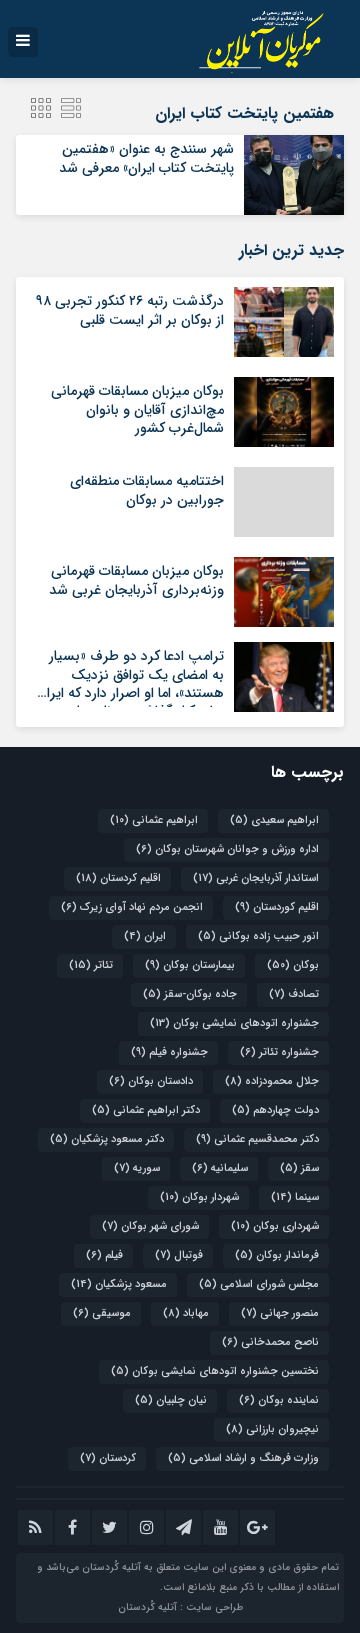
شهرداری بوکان (275, 1226)
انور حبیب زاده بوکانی (258, 936)
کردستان (108, 1458)
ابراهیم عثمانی (154, 820)
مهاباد (186, 1313)
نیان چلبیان (171, 1400)
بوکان (293, 965)
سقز (299, 1168)
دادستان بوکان (151, 1081)
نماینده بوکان (279, 1400)
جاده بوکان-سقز (190, 994)
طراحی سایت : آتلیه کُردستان (180, 1607)
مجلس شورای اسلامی (259, 1284)
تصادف (294, 994)
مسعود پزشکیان (119, 1284)
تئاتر (91, 965)
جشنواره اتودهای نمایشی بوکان (234, 1023)
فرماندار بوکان (277, 1255)
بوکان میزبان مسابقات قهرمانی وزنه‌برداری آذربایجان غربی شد (136, 580)
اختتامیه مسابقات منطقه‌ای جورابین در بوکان (147, 490)
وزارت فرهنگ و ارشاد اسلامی (243, 1458)
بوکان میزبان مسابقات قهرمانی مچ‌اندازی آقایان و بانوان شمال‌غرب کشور (137, 409)
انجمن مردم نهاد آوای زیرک (132, 907)
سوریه (137, 1168)
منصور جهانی (280, 1313)
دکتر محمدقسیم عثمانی (257, 1139)
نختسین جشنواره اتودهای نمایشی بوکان (215, 1371)
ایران (145, 936)
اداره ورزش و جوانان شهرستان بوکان (227, 849)
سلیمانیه (220, 1168)
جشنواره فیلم (169, 1052)
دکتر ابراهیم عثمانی (146, 1110)
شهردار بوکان (199, 1197)
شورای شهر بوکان (150, 1226)
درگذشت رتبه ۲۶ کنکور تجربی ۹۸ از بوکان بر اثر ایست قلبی (130, 310)
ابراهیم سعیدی (274, 820)
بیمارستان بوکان (190, 965)
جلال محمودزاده (272, 1081)
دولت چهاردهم (275, 1110)
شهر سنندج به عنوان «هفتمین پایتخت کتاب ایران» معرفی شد (146, 158)
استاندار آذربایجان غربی (256, 878)
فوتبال (179, 1255)
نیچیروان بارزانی (272, 1429)
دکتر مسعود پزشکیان (107, 1139)
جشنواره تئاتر (279, 1052)
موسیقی (102, 1313)
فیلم (104, 1255)
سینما (295, 1197)
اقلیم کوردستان (277, 907)
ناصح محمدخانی (270, 1342)
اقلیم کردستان (118, 878)
